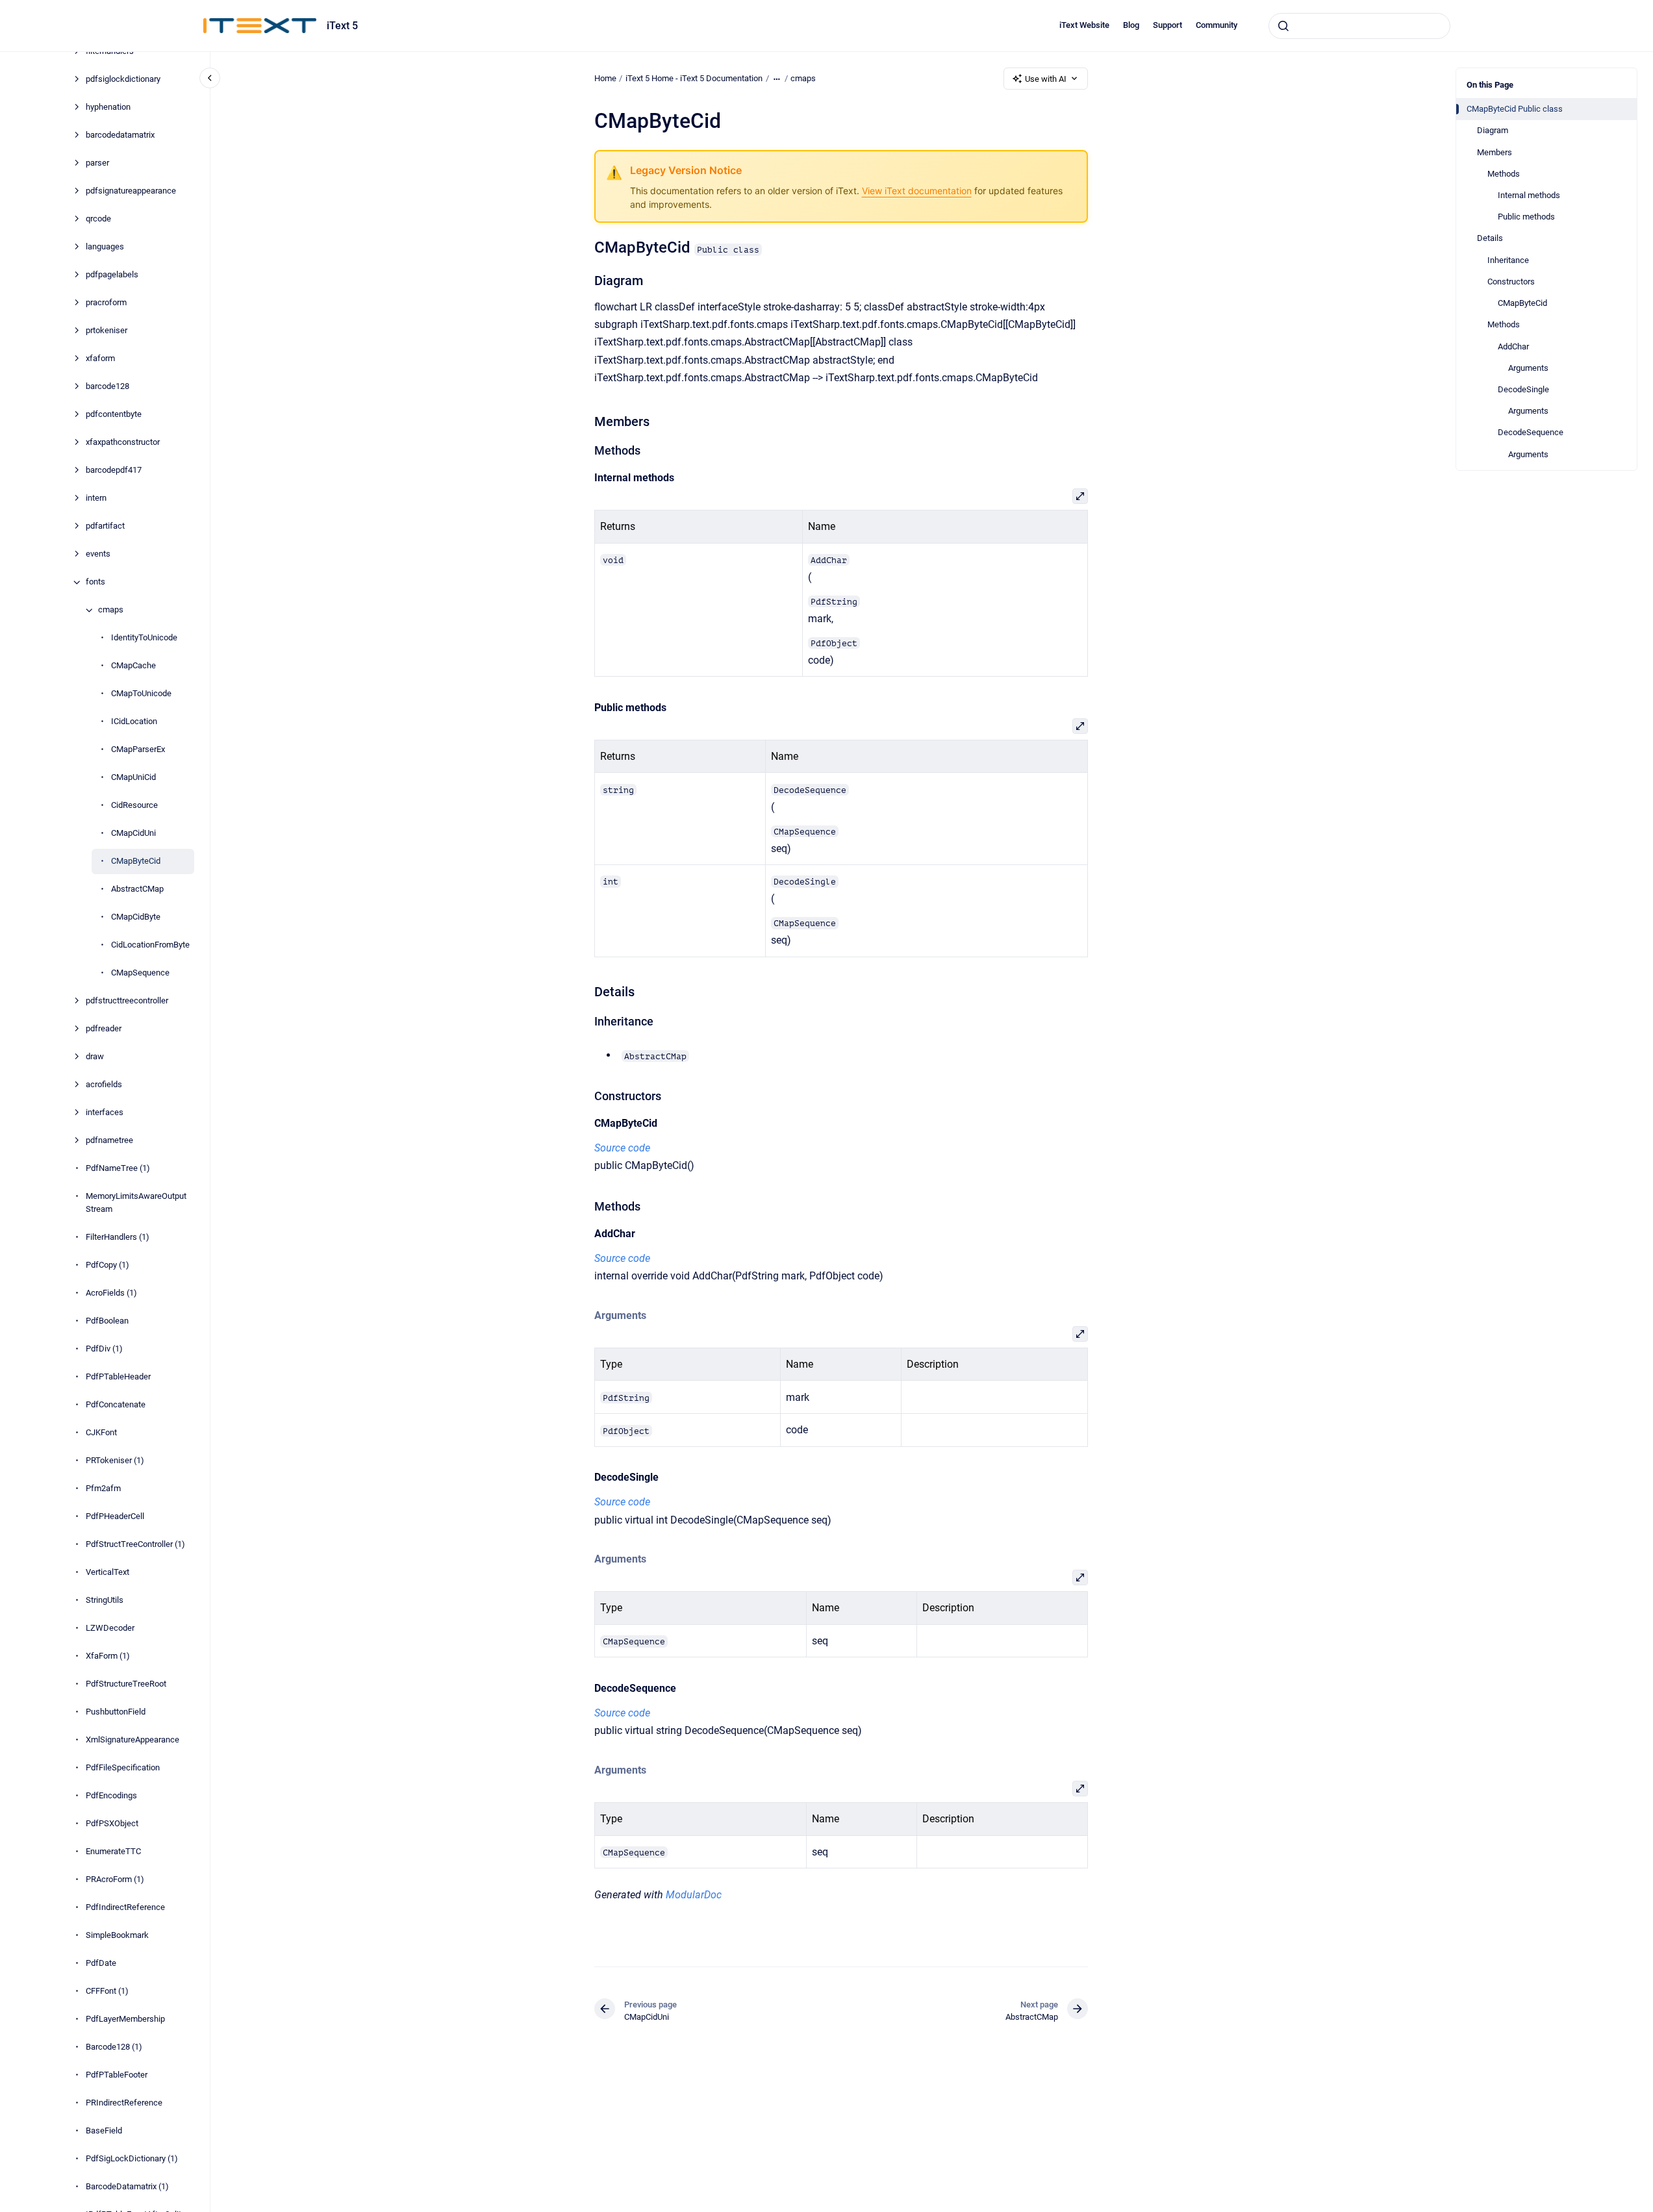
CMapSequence (140, 973)
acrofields (104, 1085)
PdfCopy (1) (107, 1265)
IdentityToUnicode (144, 638)
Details (1490, 238)
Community (1217, 25)
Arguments (1528, 368)
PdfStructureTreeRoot (126, 1684)
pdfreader (104, 1029)
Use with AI (1046, 79)
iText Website (1084, 25)
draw (95, 1057)
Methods (1504, 174)
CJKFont (101, 1432)
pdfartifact (105, 526)
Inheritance (1508, 260)
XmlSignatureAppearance (132, 1740)
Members (1495, 152)
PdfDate (101, 1963)
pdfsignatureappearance (131, 191)
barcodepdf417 (114, 471)
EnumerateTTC (113, 1851)
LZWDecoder (110, 1628)
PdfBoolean (107, 1321)
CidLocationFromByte (150, 945)
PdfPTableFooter (117, 2075)
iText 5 (342, 26)
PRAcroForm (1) (115, 1879)
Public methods (1526, 217)
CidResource (134, 806)
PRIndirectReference (124, 2103)
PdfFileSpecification (123, 1767)
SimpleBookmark (117, 1935)
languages (105, 247)
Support (1167, 25)
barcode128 (107, 387)
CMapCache (133, 666)
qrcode (98, 219)
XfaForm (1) (108, 1656)
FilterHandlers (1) (118, 1237)
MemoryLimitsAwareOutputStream (136, 1203)
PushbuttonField (116, 1712)
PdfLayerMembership (125, 2019)
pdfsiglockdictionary (123, 80)
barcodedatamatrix (120, 135)
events (98, 554)
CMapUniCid (133, 778)
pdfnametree (109, 1141)
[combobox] (1359, 26)
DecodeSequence (1531, 432)
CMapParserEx (138, 750)
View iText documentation (917, 191)
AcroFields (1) (111, 1293)
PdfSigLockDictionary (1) (132, 2158)
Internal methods (1529, 195)
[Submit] (1283, 26)
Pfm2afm (103, 1488)
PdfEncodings (111, 1795)
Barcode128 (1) (114, 2047)
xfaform (100, 359)
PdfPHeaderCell (115, 1516)
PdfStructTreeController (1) (135, 1544)
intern (96, 498)
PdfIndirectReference (125, 1907)
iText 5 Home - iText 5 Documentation (694, 78)
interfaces (105, 1113)
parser (97, 163)
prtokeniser (107, 331)
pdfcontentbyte (114, 415)
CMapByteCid (136, 861)
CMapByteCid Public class (1515, 109)
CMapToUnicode (141, 694)
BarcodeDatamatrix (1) (127, 2186)
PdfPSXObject (112, 1823)
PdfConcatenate (116, 1404)
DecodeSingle (1523, 389)
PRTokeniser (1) (115, 1460)
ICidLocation (134, 722)
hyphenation (108, 107)
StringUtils (105, 1600)
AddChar (1513, 346)
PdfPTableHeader (118, 1376)
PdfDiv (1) (104, 1349)
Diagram (1493, 130)
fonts (95, 582)
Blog (1131, 25)
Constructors (1511, 282)
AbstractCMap (137, 889)
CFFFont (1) (107, 1991)
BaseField (104, 2130)
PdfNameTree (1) (118, 1169)
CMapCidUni (133, 834)
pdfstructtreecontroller (127, 1001)
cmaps (111, 610)
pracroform (106, 303)
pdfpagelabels (112, 275)
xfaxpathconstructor (123, 443)
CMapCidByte (136, 917)
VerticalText (107, 1572)
